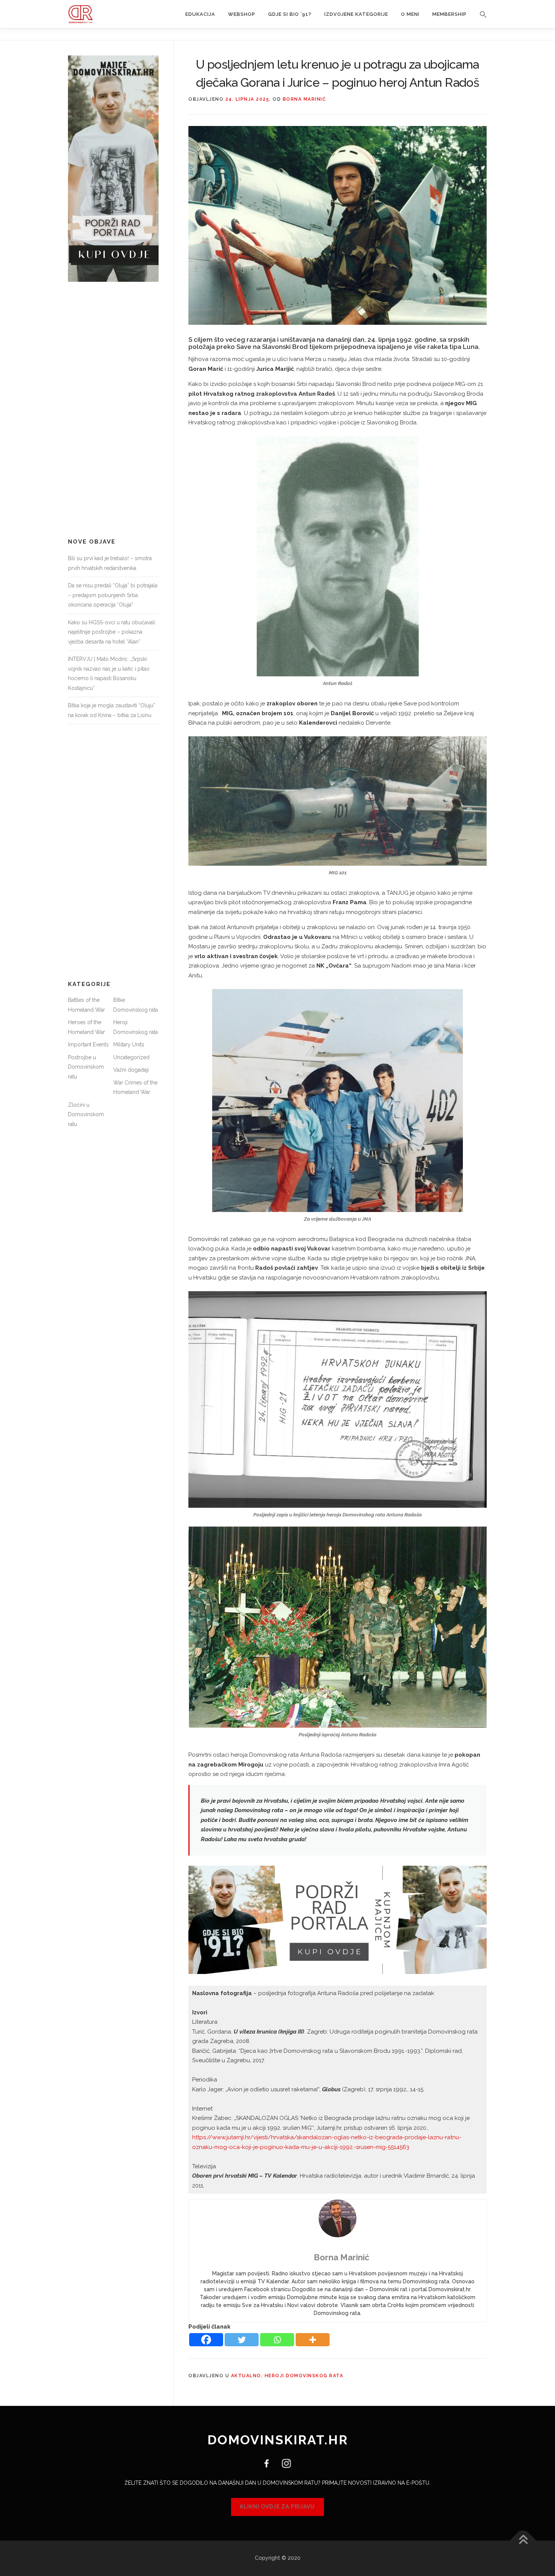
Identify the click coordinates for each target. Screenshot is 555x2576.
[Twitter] (242, 2340)
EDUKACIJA (200, 14)
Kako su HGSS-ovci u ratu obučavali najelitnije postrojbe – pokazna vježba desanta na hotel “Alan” (112, 632)
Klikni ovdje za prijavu (277, 2507)
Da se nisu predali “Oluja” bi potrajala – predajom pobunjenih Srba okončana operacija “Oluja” (113, 595)
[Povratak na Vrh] (523, 2541)
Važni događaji (131, 1070)
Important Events (88, 1045)
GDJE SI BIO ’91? (290, 14)
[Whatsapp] (277, 2340)
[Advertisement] (113, 410)
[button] (480, 14)
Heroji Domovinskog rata (304, 2376)
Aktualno (246, 2376)
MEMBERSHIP (449, 14)
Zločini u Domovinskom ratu (86, 1114)
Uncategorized (131, 1057)
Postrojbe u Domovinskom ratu (86, 1067)
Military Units (129, 1045)
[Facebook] (206, 2340)
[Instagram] (284, 2463)
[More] (313, 2340)
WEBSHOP (242, 14)
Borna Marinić (304, 99)
